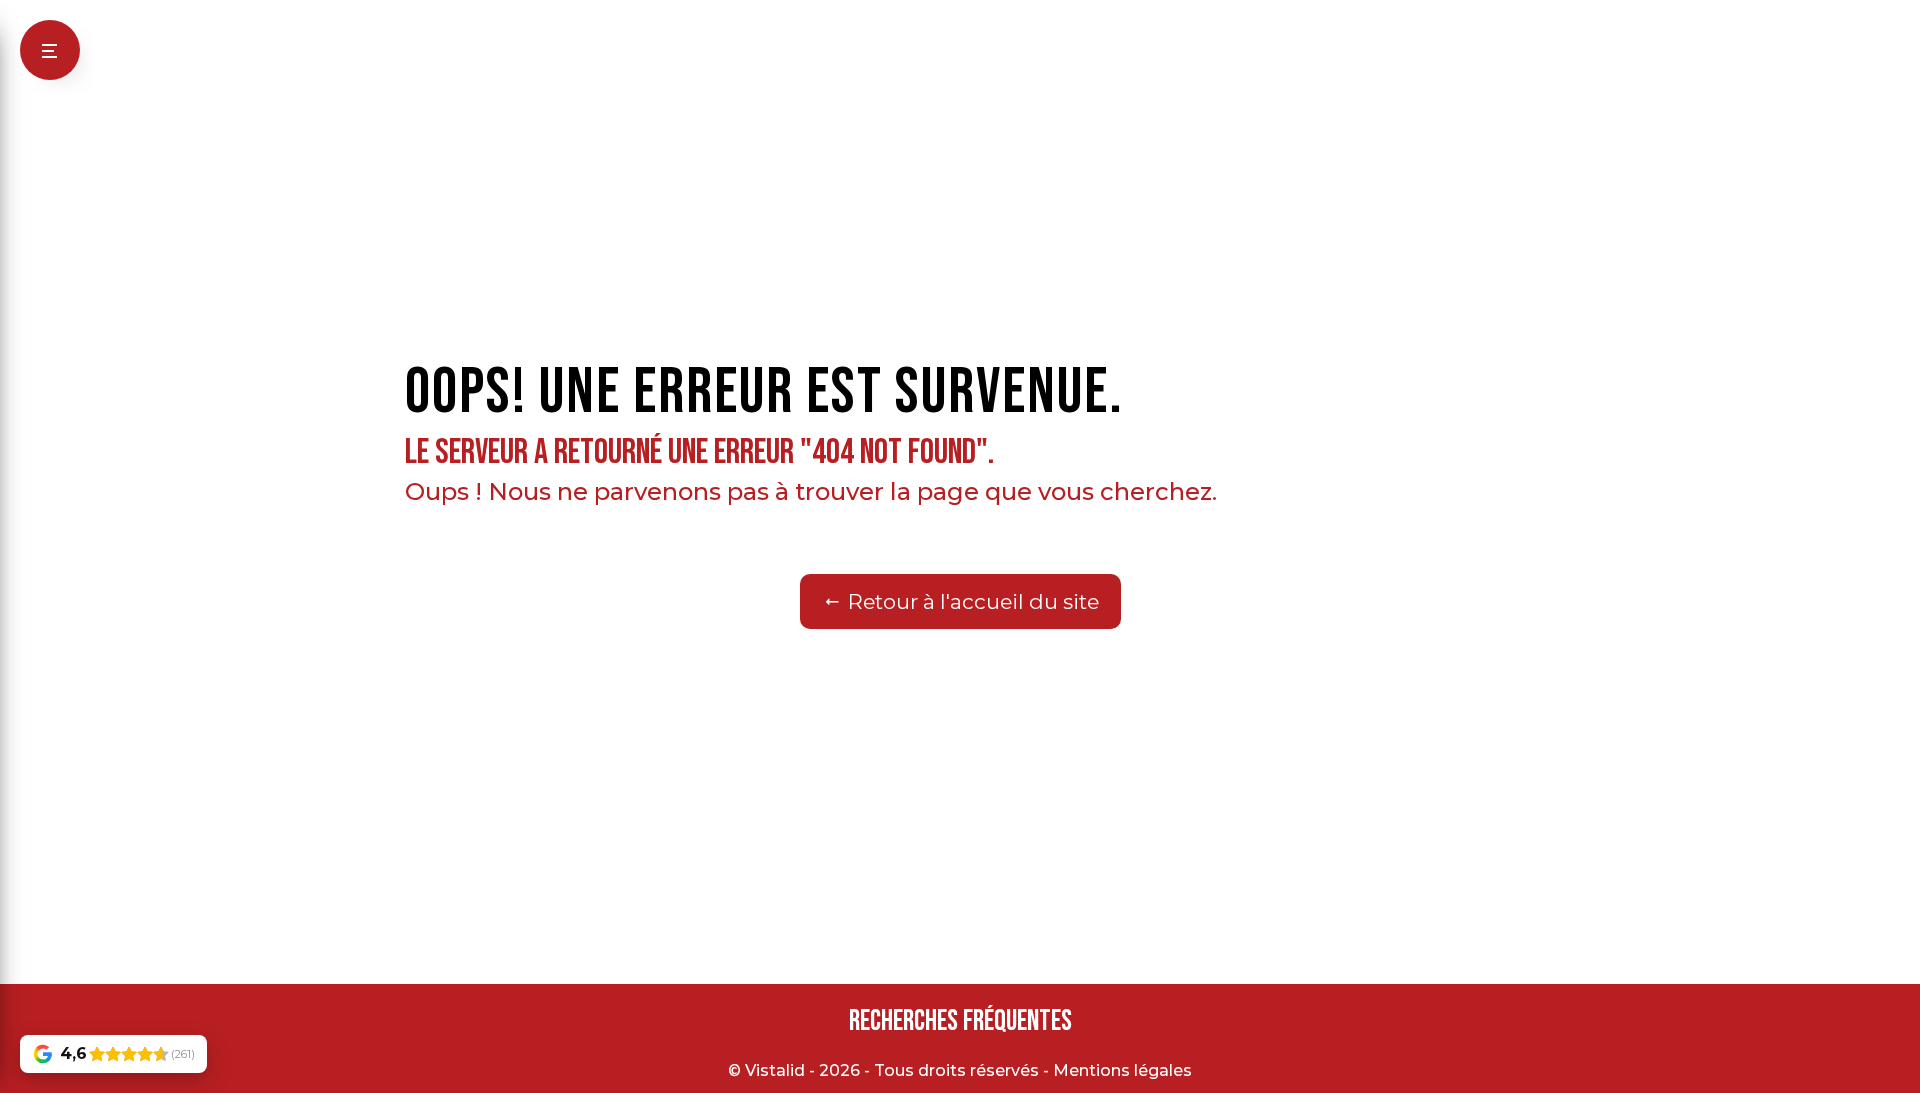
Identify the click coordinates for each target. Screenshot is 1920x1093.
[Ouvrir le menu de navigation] (50, 50)
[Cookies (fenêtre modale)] (6, 1081)
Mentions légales (1122, 1070)
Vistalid (775, 1070)
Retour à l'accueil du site (971, 601)
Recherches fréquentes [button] (960, 1021)
